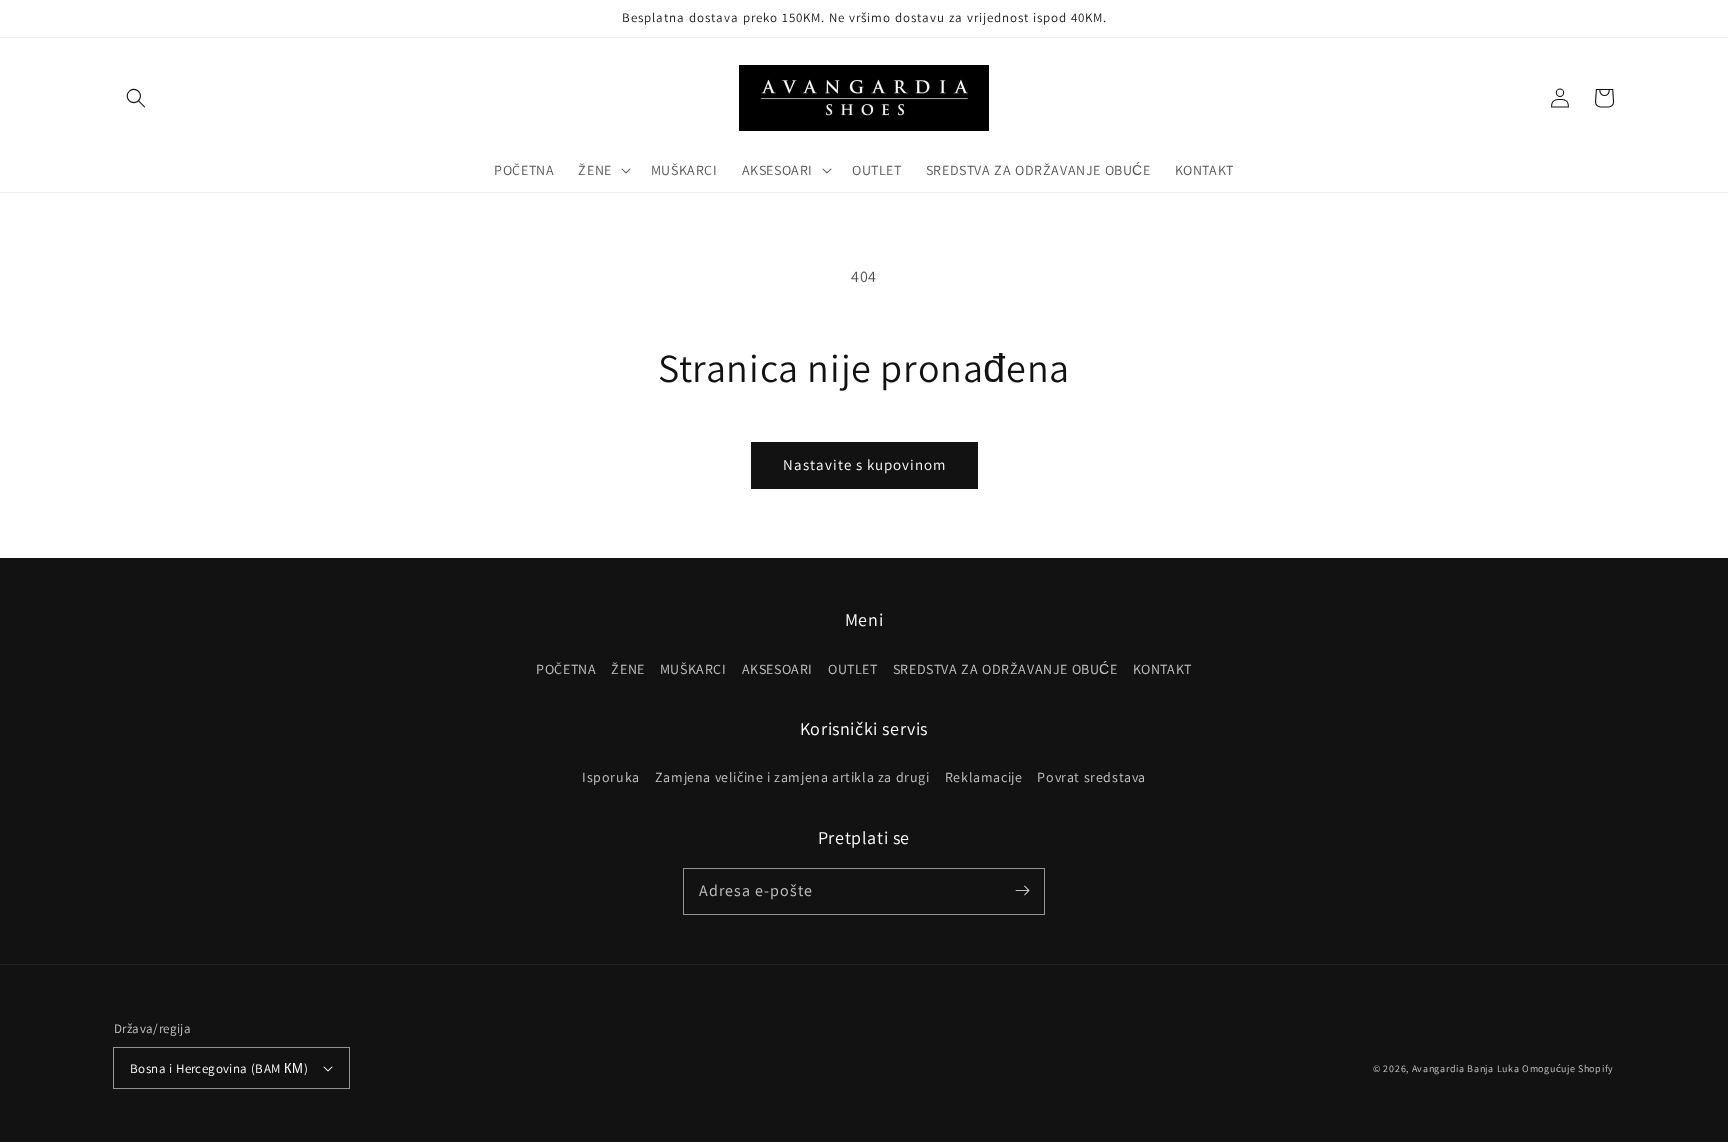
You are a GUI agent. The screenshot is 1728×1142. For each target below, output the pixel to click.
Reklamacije (984, 777)
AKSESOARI (777, 669)
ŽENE (627, 669)
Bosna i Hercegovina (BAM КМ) (219, 1068)
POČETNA (566, 669)
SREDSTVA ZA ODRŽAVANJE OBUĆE (1005, 669)
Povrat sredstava (1091, 777)
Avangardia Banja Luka (1466, 1068)
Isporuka (611, 777)
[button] (136, 98)
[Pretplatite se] (1022, 891)
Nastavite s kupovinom (864, 464)
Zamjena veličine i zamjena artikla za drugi (792, 777)
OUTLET (853, 669)
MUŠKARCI (693, 669)
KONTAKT (1162, 669)
